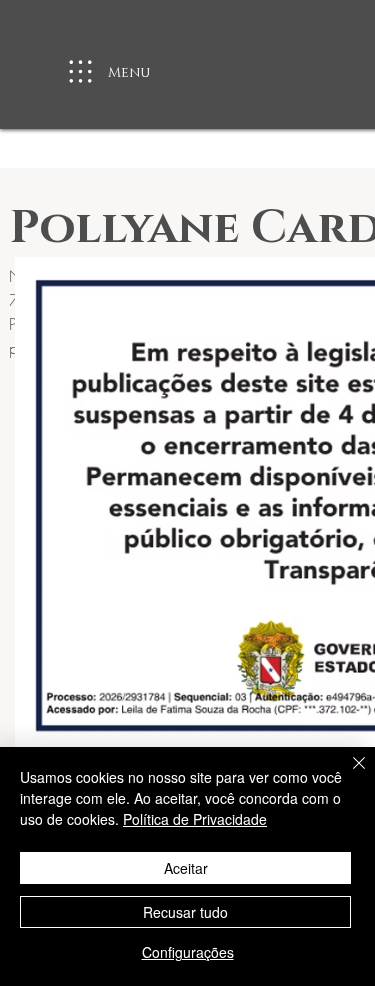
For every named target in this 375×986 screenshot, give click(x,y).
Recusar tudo (185, 912)
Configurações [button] (188, 952)
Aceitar (186, 868)
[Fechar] (347, 775)
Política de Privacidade (195, 819)
